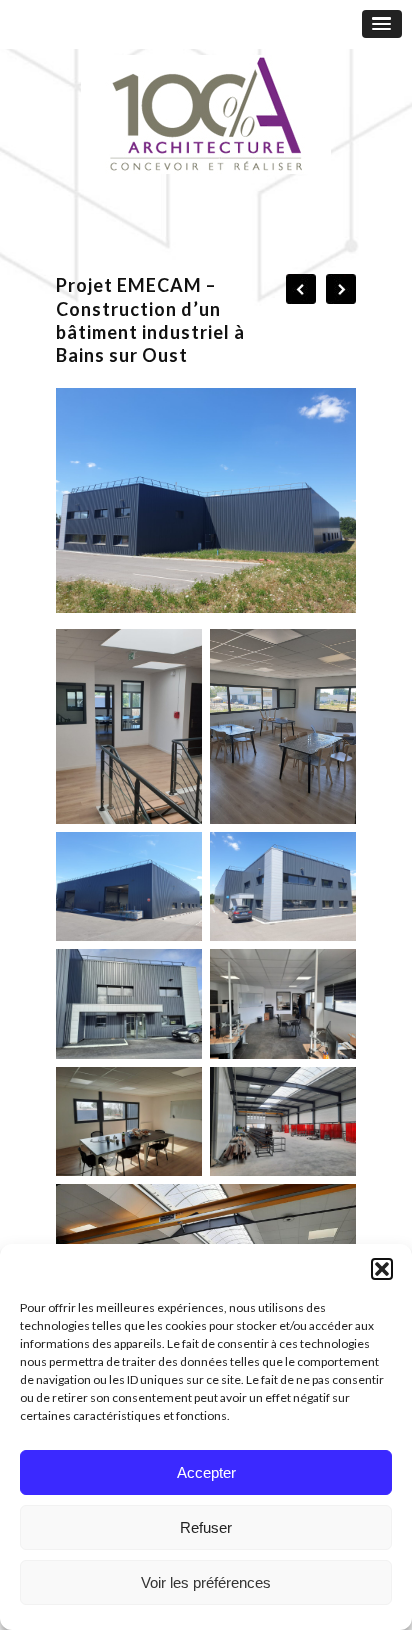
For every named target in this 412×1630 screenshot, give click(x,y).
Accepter (206, 1472)
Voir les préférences (206, 1582)
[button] (382, 1269)
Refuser (206, 1527)
